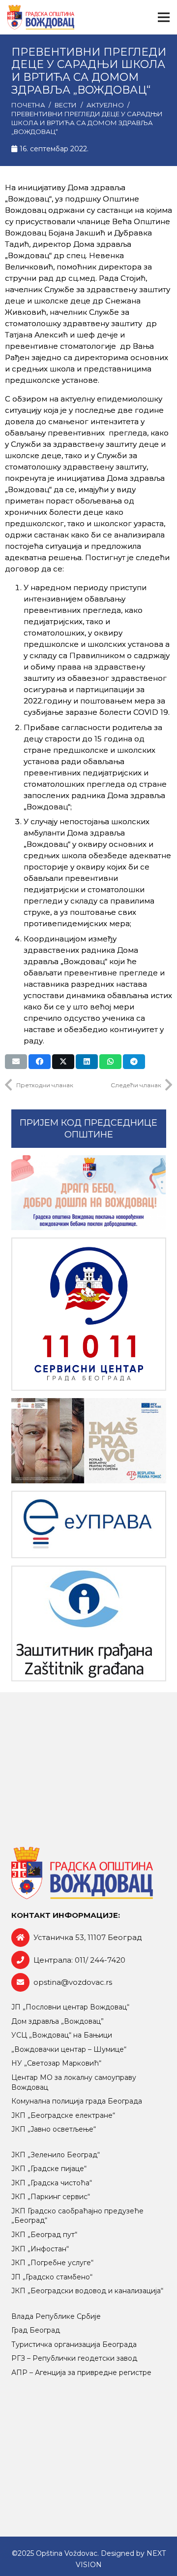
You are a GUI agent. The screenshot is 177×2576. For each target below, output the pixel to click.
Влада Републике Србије (56, 2316)
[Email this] (16, 1062)
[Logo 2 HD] (89, 1623)
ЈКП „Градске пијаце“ (49, 2169)
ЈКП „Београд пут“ (44, 2235)
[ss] (89, 1314)
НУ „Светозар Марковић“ (56, 2063)
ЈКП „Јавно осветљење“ (54, 2129)
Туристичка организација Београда (74, 2344)
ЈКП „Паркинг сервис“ (51, 2197)
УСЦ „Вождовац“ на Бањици (62, 2035)
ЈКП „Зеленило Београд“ (56, 2155)
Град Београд (36, 2330)
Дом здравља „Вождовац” (58, 2021)
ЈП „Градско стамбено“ (52, 2277)
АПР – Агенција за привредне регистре (81, 2373)
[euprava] (89, 1524)
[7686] (89, 1193)
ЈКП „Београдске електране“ (63, 2115)
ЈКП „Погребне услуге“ (52, 2263)
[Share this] (40, 1062)
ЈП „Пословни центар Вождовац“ (70, 2007)
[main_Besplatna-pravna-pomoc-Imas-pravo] (89, 1441)
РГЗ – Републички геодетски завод (74, 2358)
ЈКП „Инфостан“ (40, 2249)
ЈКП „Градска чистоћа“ (52, 2183)
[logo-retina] (41, 17)
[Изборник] (164, 17)
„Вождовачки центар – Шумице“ (69, 2049)
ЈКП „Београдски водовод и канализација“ (87, 2291)
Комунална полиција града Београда (77, 2101)
